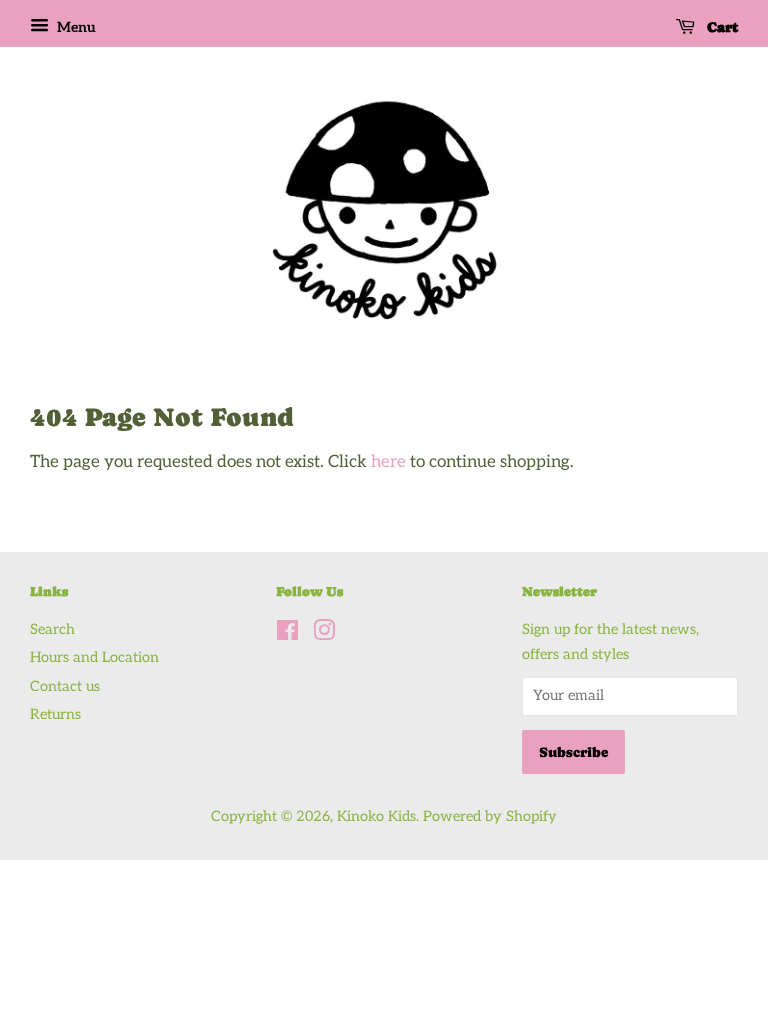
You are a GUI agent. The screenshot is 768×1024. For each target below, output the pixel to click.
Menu (75, 27)
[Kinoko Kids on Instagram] (324, 634)
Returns (55, 714)
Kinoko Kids (376, 816)
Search (52, 629)
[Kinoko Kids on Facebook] (287, 634)
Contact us (65, 686)
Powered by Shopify (490, 816)
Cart (720, 27)
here (388, 462)
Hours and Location (94, 657)
